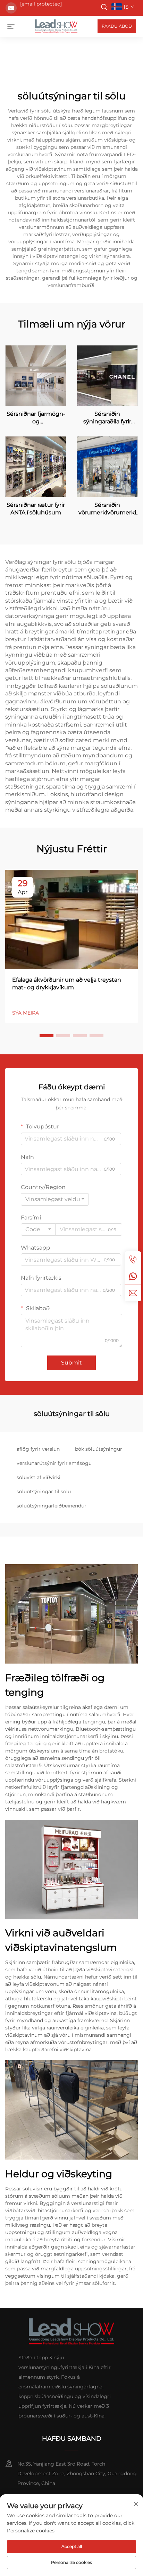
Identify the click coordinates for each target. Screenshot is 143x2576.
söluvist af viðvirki (39, 1477)
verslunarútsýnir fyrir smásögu (54, 1463)
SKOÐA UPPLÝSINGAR (36, 375)
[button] (47, 1036)
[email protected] (41, 4)
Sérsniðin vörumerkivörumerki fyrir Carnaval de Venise (107, 509)
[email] (133, 1293)
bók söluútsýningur (99, 1449)
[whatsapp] (133, 1276)
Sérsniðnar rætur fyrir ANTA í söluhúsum (36, 509)
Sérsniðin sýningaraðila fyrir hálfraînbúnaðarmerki (107, 418)
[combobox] (55, 1199)
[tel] (133, 1260)
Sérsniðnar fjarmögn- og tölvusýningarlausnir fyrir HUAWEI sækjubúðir (36, 418)
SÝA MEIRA (26, 1013)
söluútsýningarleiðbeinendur (52, 1506)
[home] (56, 26)
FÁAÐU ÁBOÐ (117, 26)
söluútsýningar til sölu (44, 1492)
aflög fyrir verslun (38, 1449)
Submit (71, 1363)
